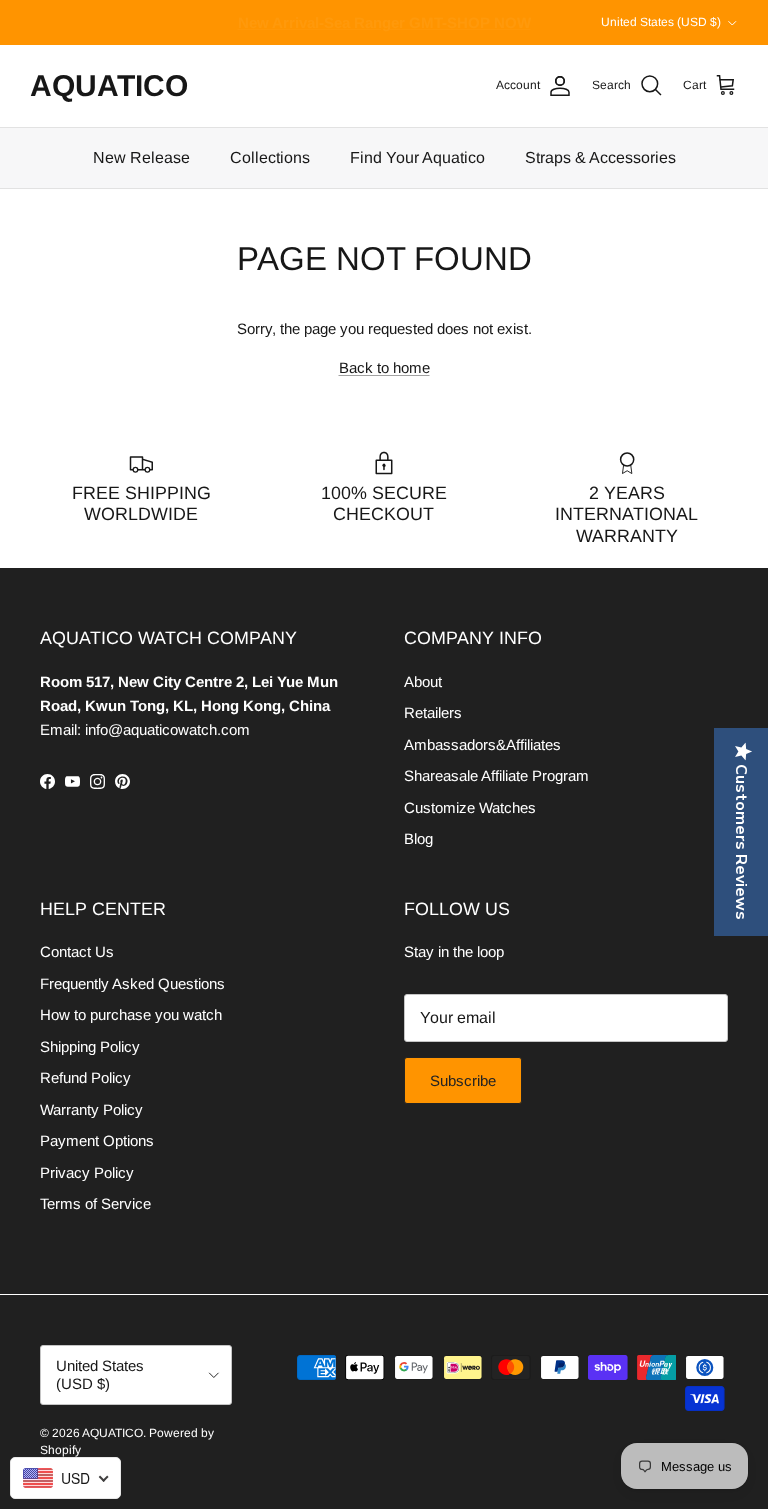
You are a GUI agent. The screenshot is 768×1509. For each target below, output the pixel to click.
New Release (141, 157)
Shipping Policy (90, 1046)
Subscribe (463, 1080)
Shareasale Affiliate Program (496, 775)
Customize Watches (470, 807)
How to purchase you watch (131, 1014)
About (423, 681)
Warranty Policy (91, 1109)
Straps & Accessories (600, 157)
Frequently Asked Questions (132, 983)
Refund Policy (85, 1077)
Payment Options (97, 1140)
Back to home (384, 367)
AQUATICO (112, 1433)
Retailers (433, 712)
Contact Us (77, 951)
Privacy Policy (87, 1172)
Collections (270, 157)
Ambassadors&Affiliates (482, 744)
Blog (418, 838)
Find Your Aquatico (417, 157)
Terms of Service (95, 1203)
